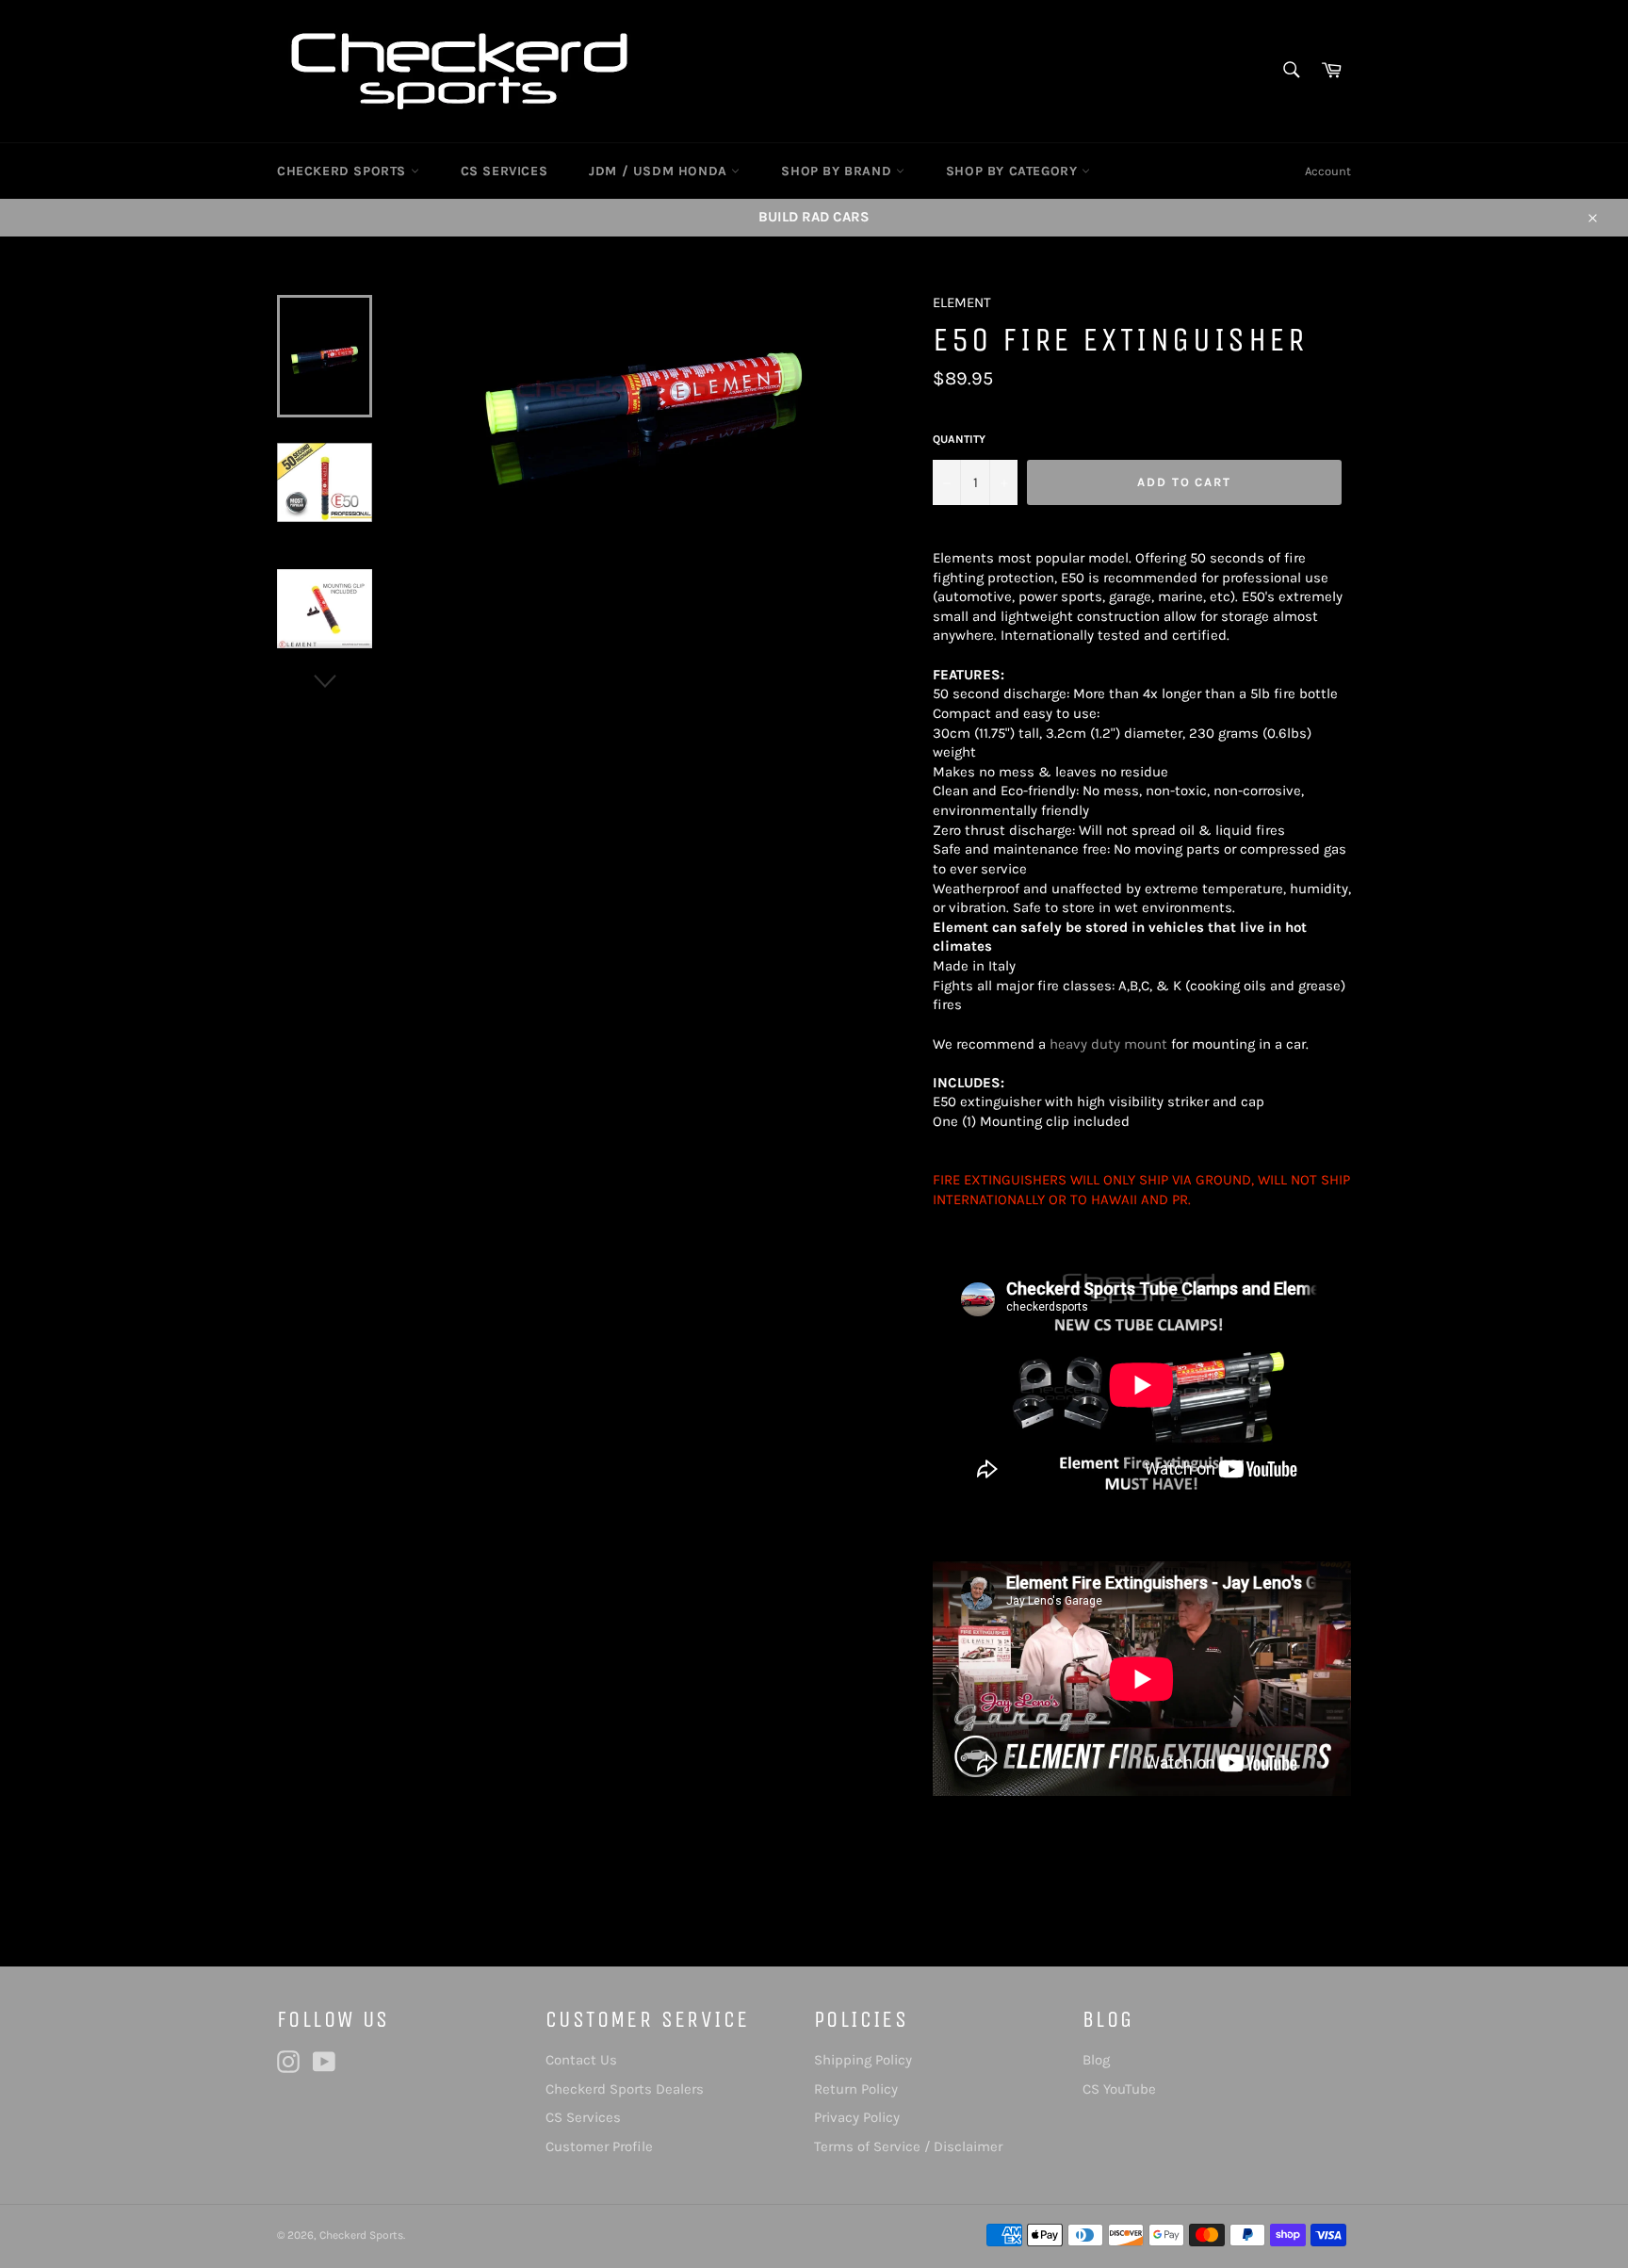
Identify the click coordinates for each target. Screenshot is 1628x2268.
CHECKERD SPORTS (344, 171)
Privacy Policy (857, 2117)
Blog (1096, 2060)
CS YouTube (1119, 2089)
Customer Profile (599, 2146)
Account (1328, 171)
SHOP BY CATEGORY (1014, 171)
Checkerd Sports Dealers (625, 2089)
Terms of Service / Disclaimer (908, 2146)
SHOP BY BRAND (838, 171)
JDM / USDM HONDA (660, 171)
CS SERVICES (505, 171)
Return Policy (856, 2089)
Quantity (959, 439)
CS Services (583, 2117)
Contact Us (581, 2060)
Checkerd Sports (361, 2235)
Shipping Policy (863, 2060)
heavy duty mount (1108, 1044)
